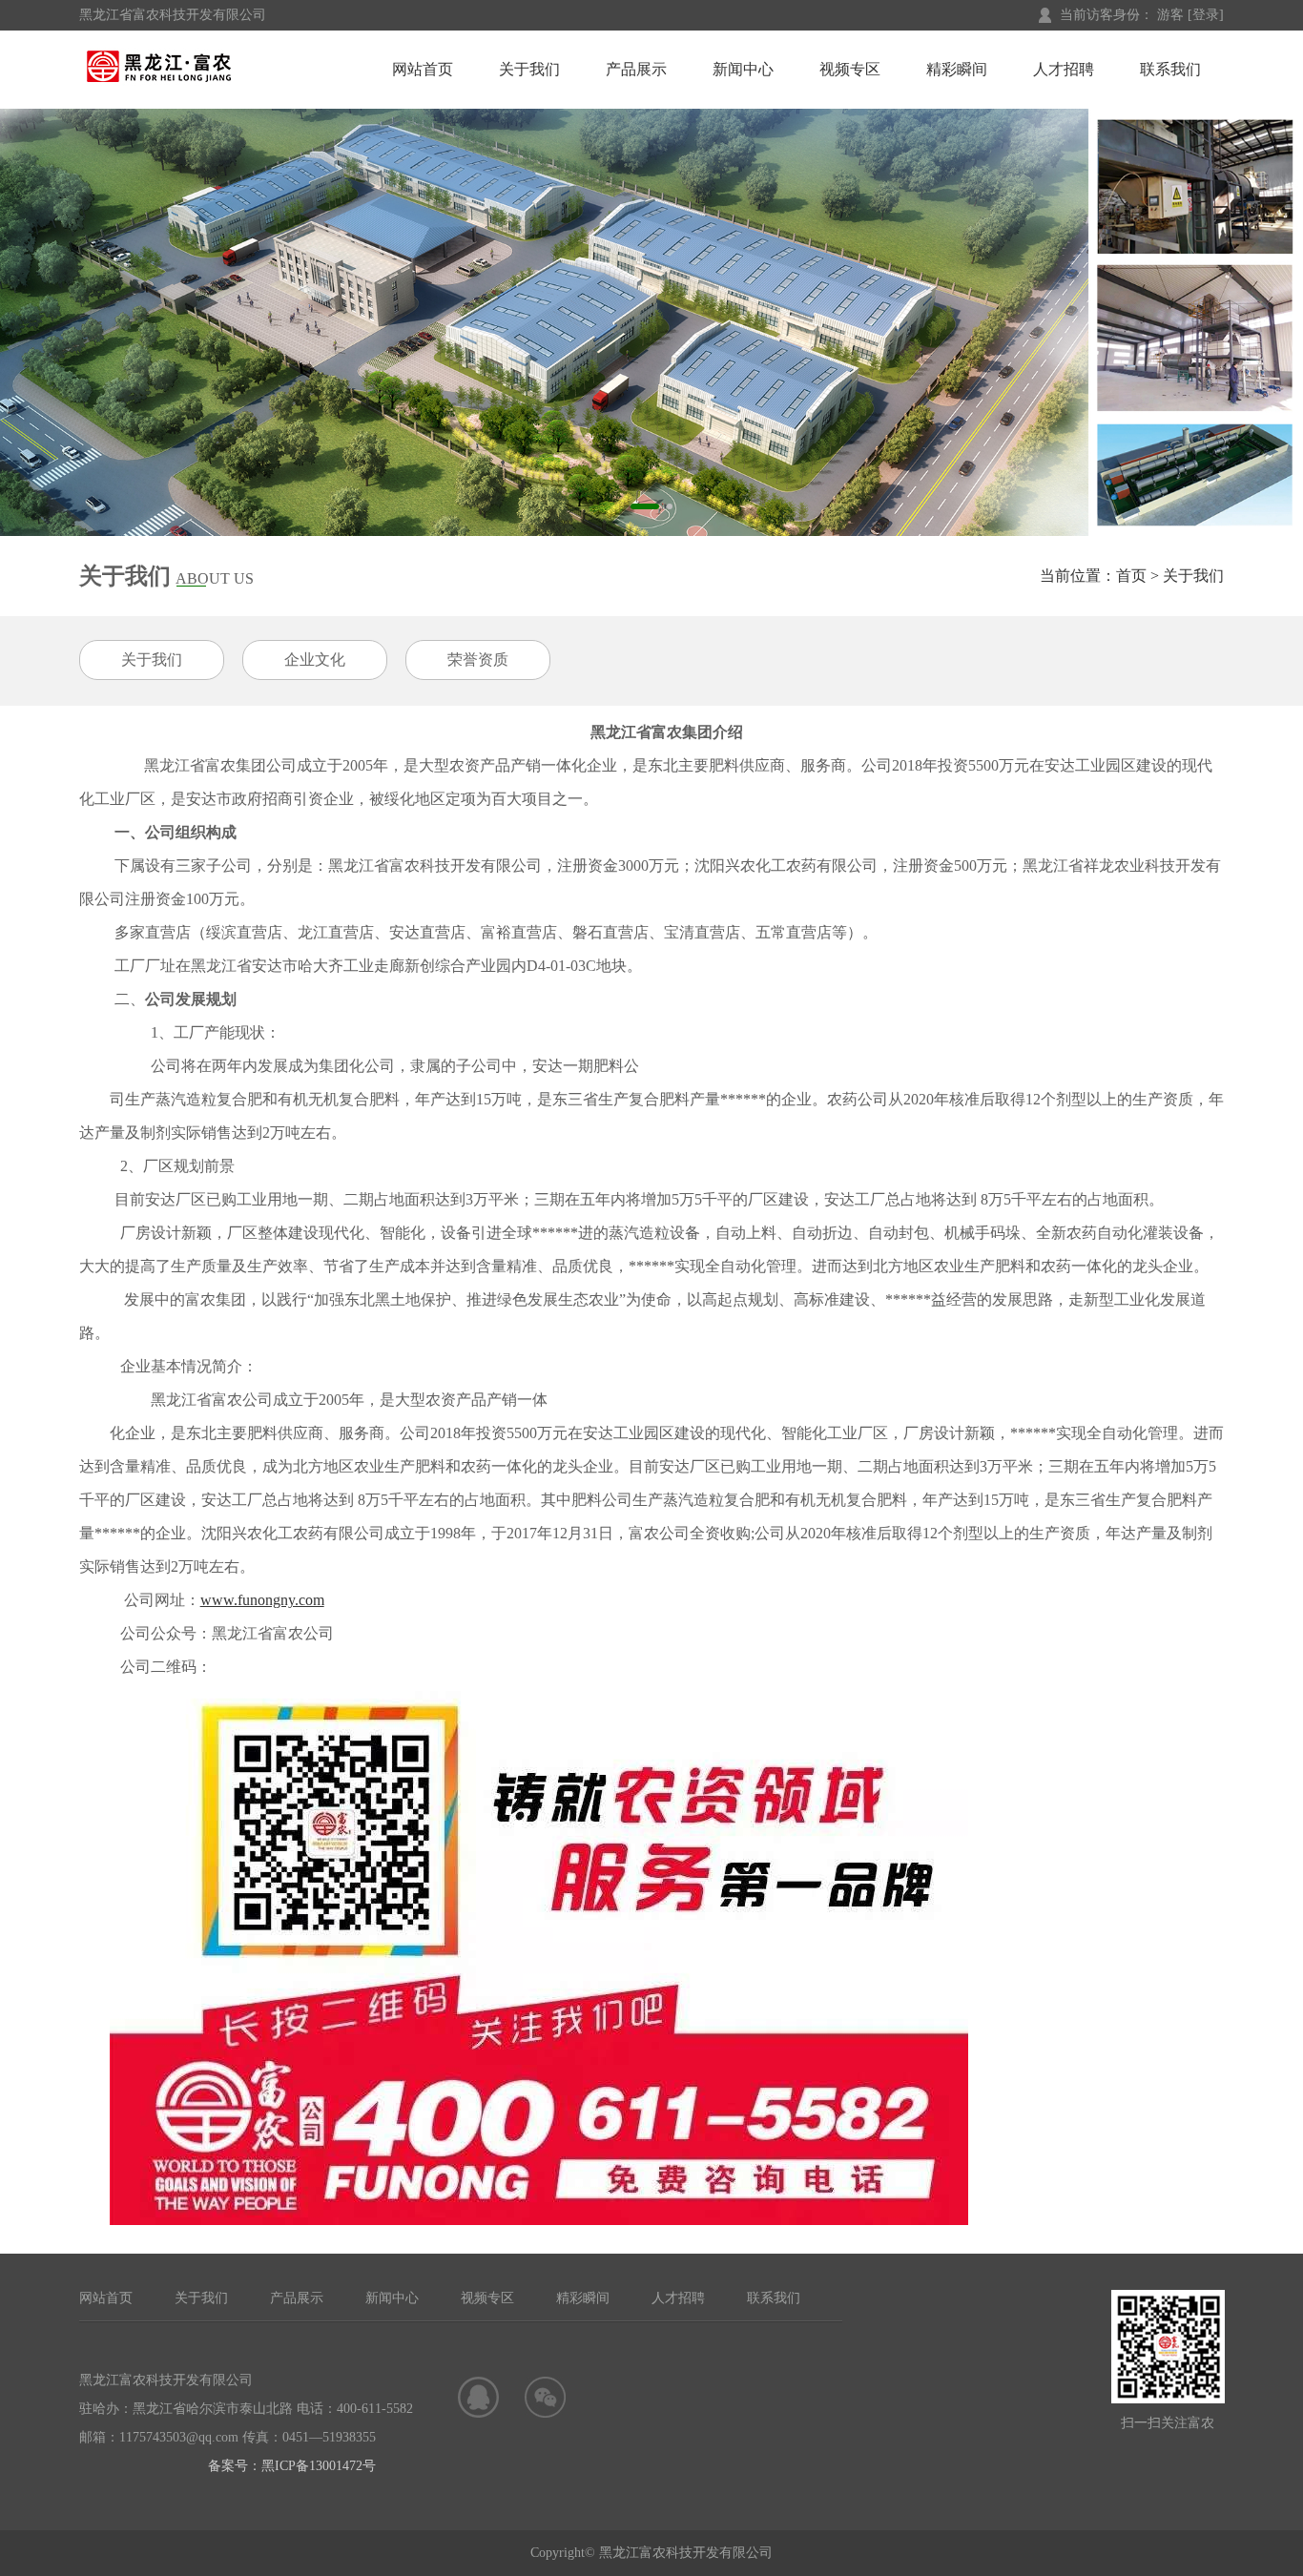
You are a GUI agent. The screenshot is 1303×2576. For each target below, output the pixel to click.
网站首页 (423, 69)
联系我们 (1170, 69)
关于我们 (529, 69)
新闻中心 (743, 69)
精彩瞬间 (957, 69)
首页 (1131, 576)
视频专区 (850, 69)
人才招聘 (1064, 69)
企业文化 (315, 659)
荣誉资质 (478, 659)
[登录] (1206, 15)
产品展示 (636, 69)
